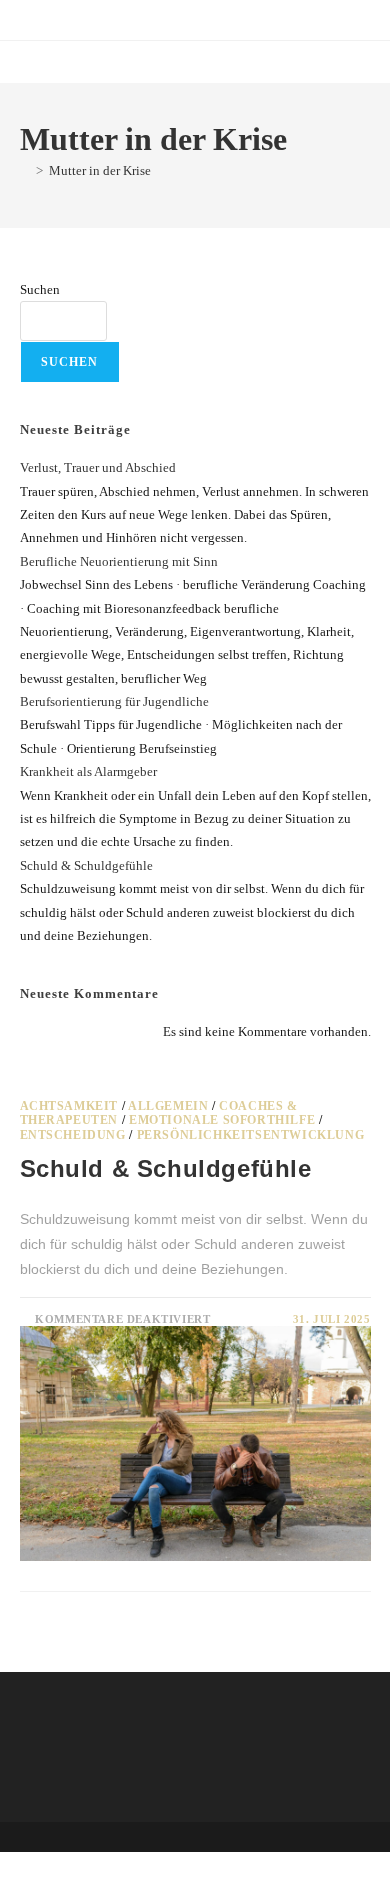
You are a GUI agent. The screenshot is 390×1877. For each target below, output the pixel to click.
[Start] (25, 170)
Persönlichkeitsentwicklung (251, 1135)
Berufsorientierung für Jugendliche (114, 701)
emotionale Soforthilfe (222, 1120)
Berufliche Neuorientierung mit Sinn (119, 561)
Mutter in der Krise (100, 170)
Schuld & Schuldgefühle (86, 865)
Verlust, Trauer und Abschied (98, 467)
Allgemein (168, 1106)
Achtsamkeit (69, 1106)
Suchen (40, 289)
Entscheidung (73, 1135)
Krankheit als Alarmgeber (88, 771)
